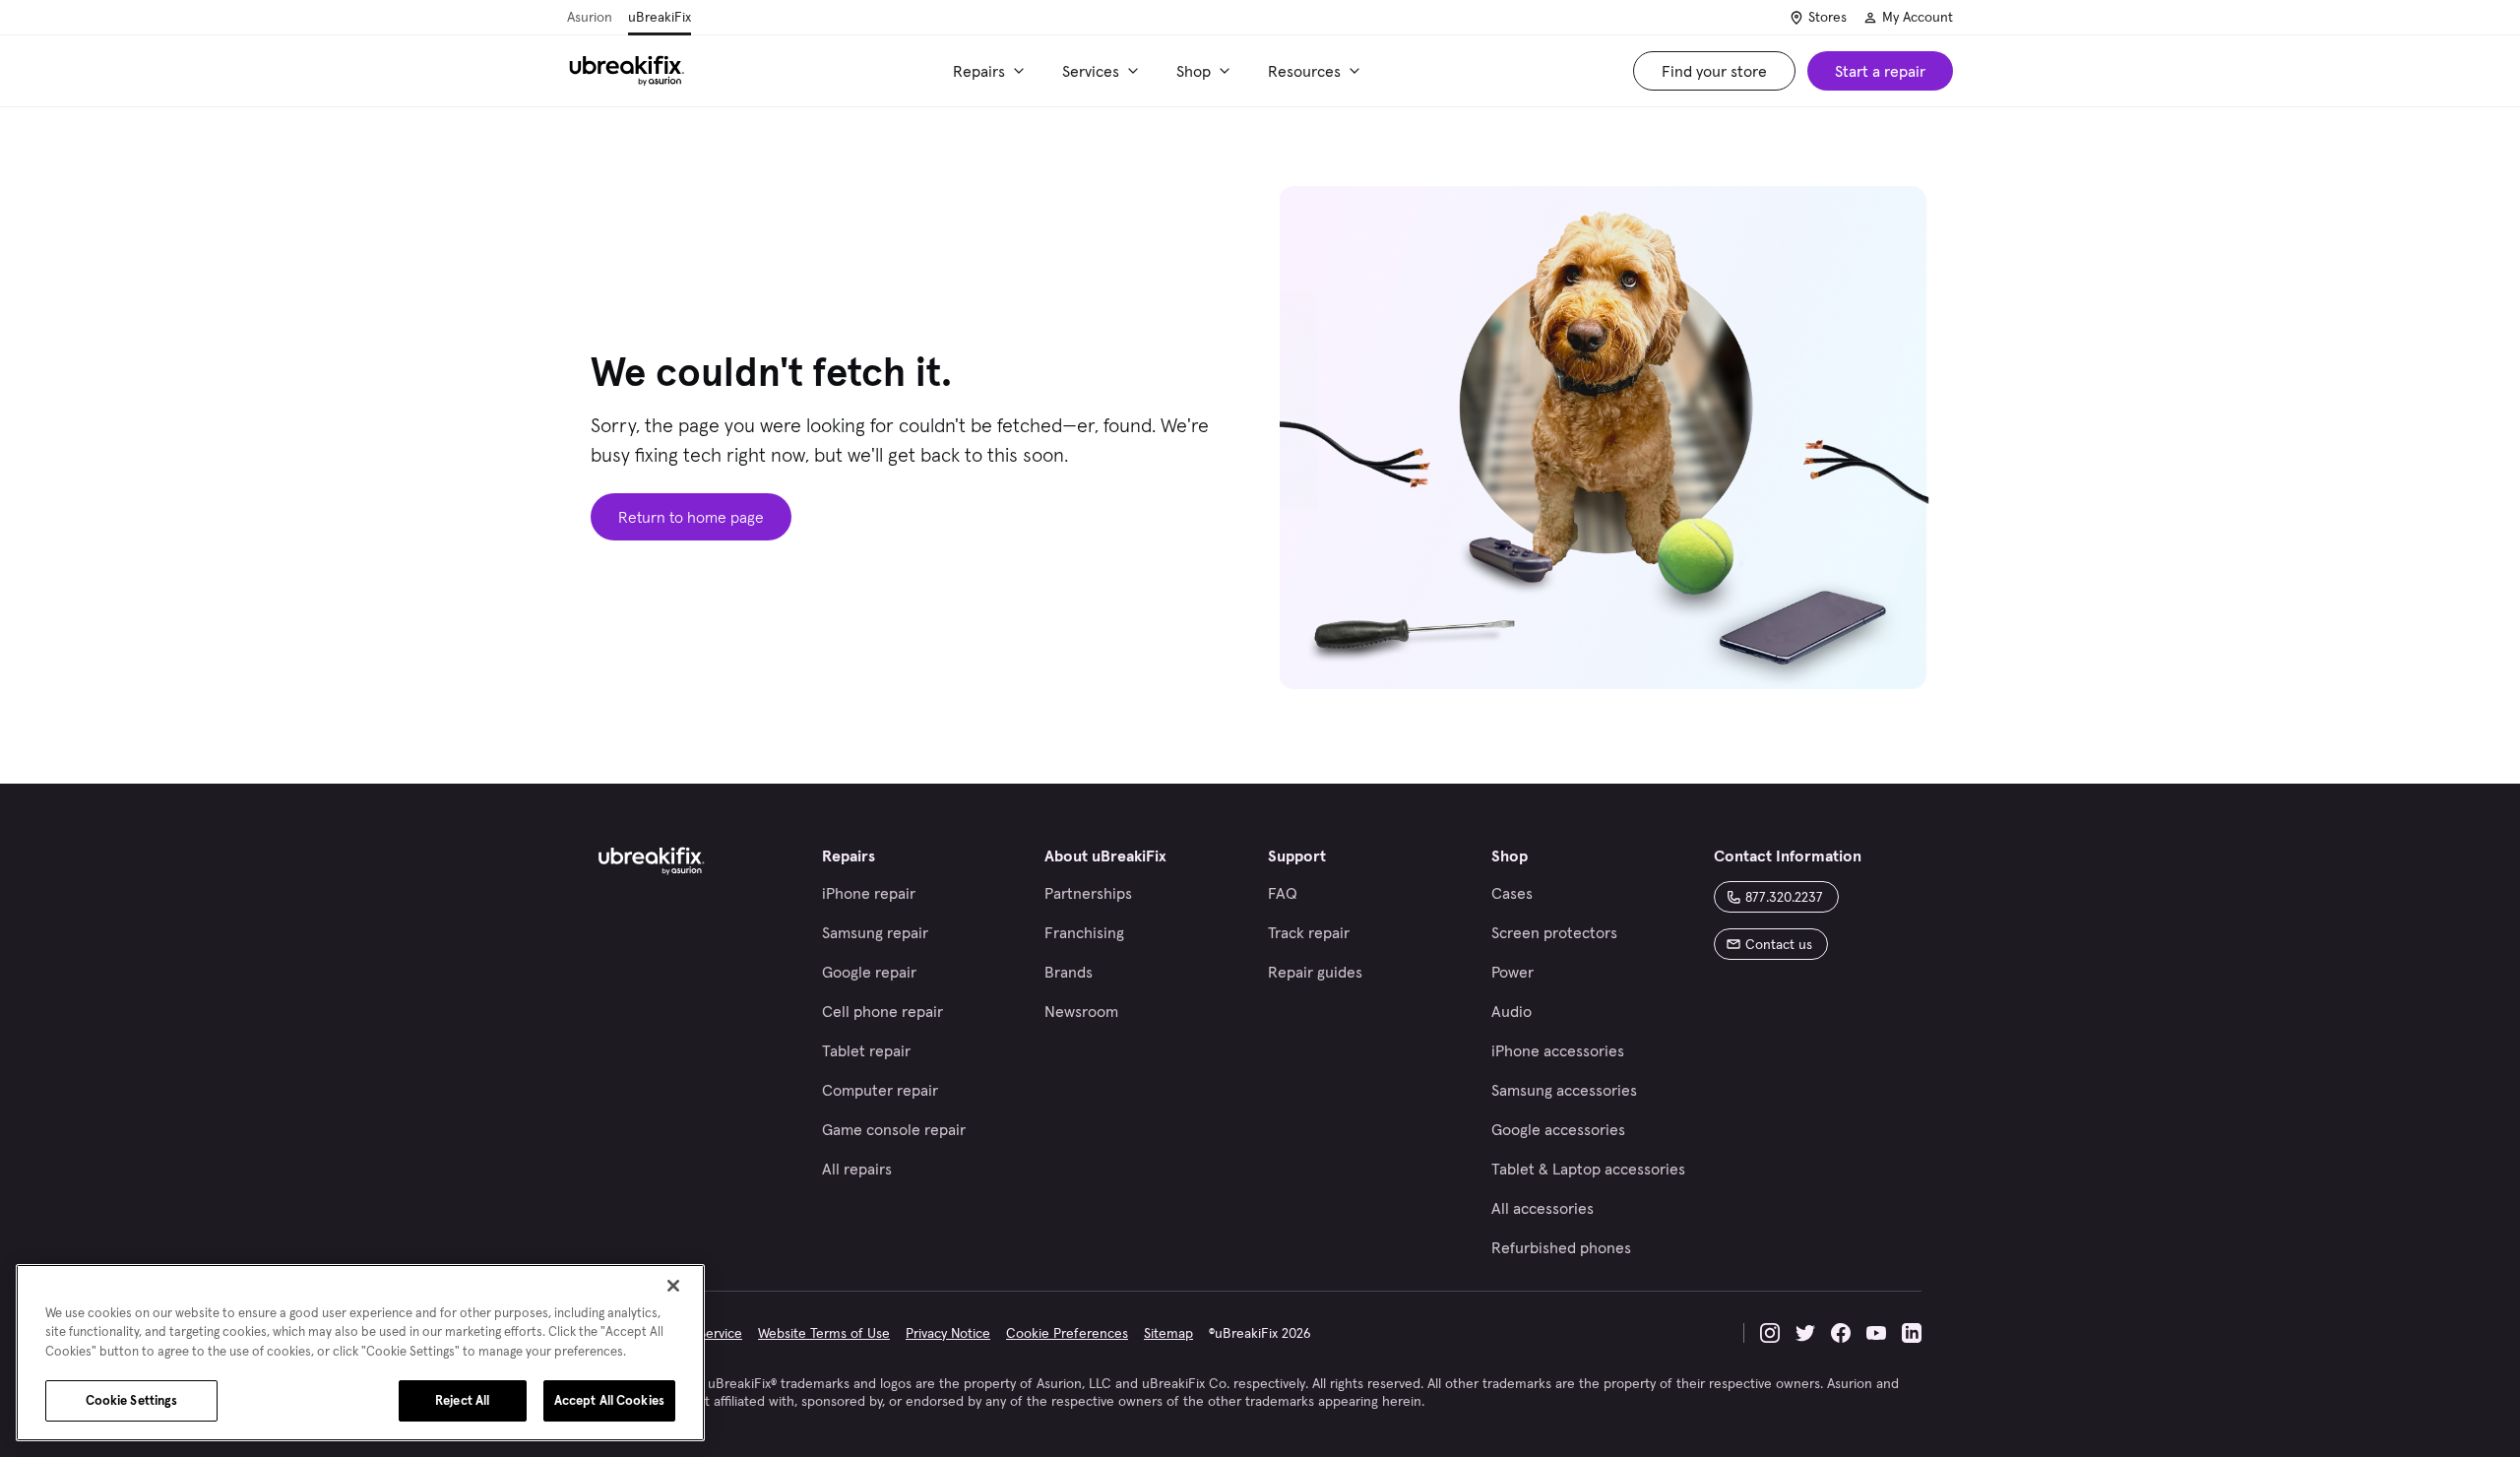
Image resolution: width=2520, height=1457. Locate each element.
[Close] (673, 1286)
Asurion (590, 17)
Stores (1827, 17)
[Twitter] (1805, 1333)
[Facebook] (1841, 1333)
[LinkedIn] (1912, 1333)
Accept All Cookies (609, 1400)
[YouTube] (1876, 1333)
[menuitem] (992, 71)
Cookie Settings (132, 1400)
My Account (1918, 17)
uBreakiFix (660, 17)
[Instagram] (1770, 1333)
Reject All (462, 1400)
